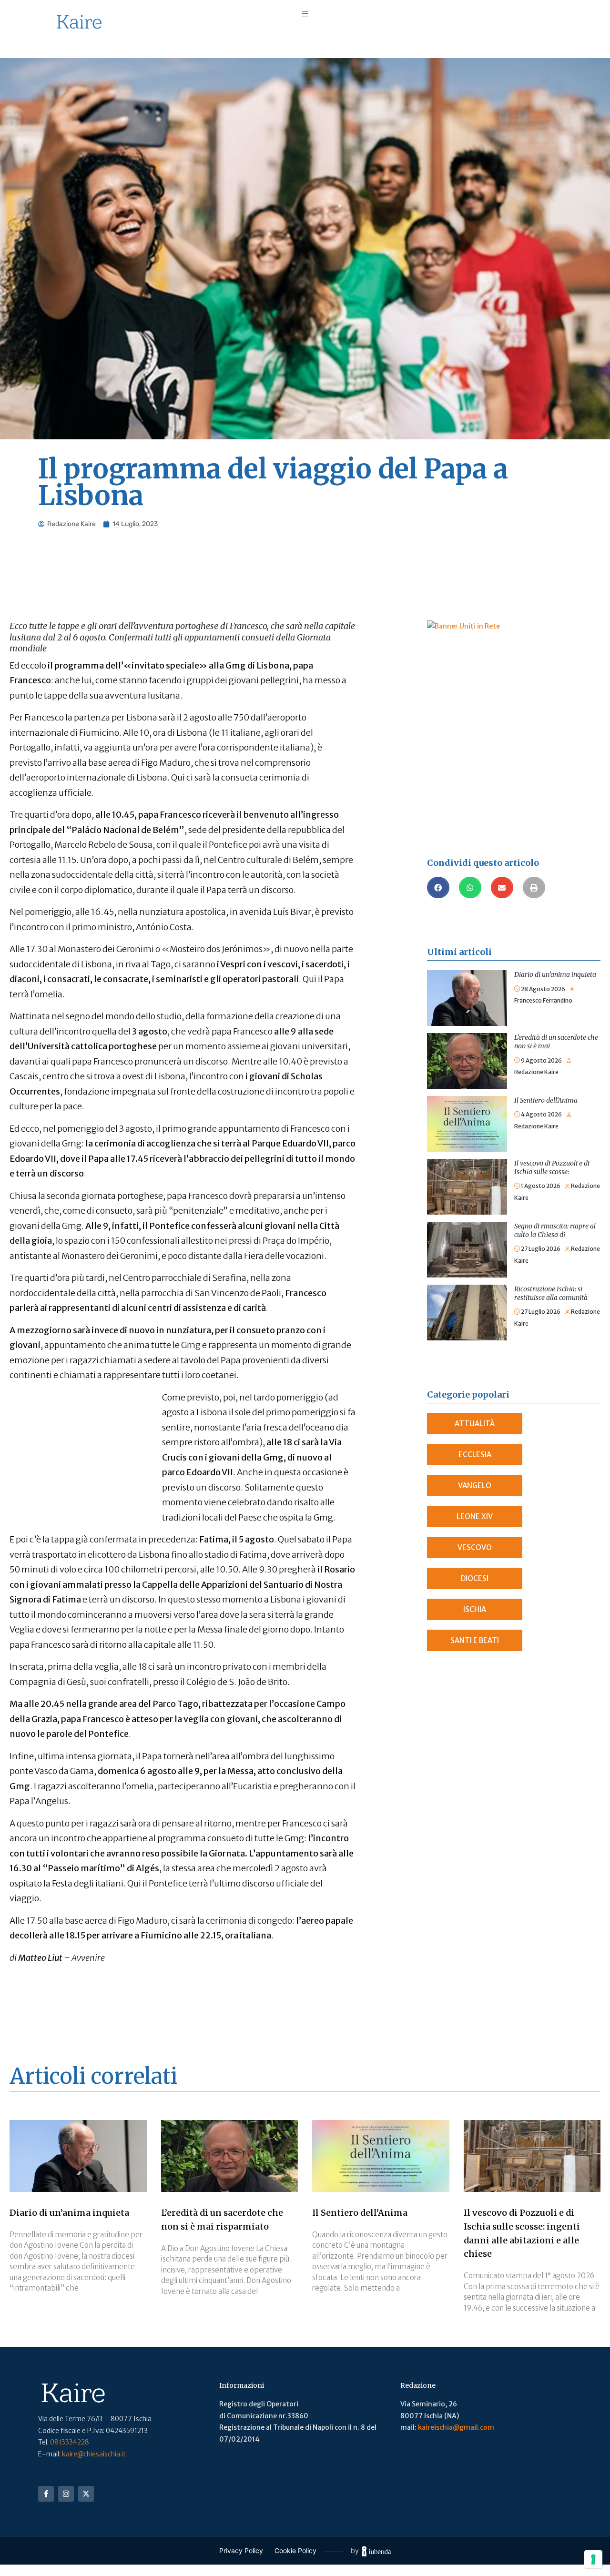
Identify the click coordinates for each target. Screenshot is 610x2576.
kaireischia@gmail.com (456, 2427)
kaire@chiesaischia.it (94, 2454)
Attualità (475, 1424)
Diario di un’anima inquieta (555, 974)
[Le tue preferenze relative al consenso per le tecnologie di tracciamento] (593, 2559)
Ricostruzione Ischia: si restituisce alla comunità (551, 1293)
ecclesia (475, 1455)
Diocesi (475, 1578)
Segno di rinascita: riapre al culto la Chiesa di (555, 1230)
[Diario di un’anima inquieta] (467, 976)
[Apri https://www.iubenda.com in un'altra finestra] (376, 2551)
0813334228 (70, 2442)
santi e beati (475, 1640)
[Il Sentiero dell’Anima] (467, 1102)
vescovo (475, 1547)
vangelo (475, 1486)
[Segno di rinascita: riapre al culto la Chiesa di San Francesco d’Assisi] (467, 1227)
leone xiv (475, 1516)
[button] (438, 887)
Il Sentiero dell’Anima (546, 1100)
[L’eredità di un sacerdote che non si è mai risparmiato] (467, 1039)
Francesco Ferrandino (543, 1000)
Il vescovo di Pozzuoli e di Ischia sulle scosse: (552, 1167)
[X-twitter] (86, 2494)
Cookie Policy (295, 2551)
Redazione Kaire (536, 1072)
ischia (475, 1609)
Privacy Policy (241, 2551)
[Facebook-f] (46, 2494)
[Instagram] (66, 2494)
